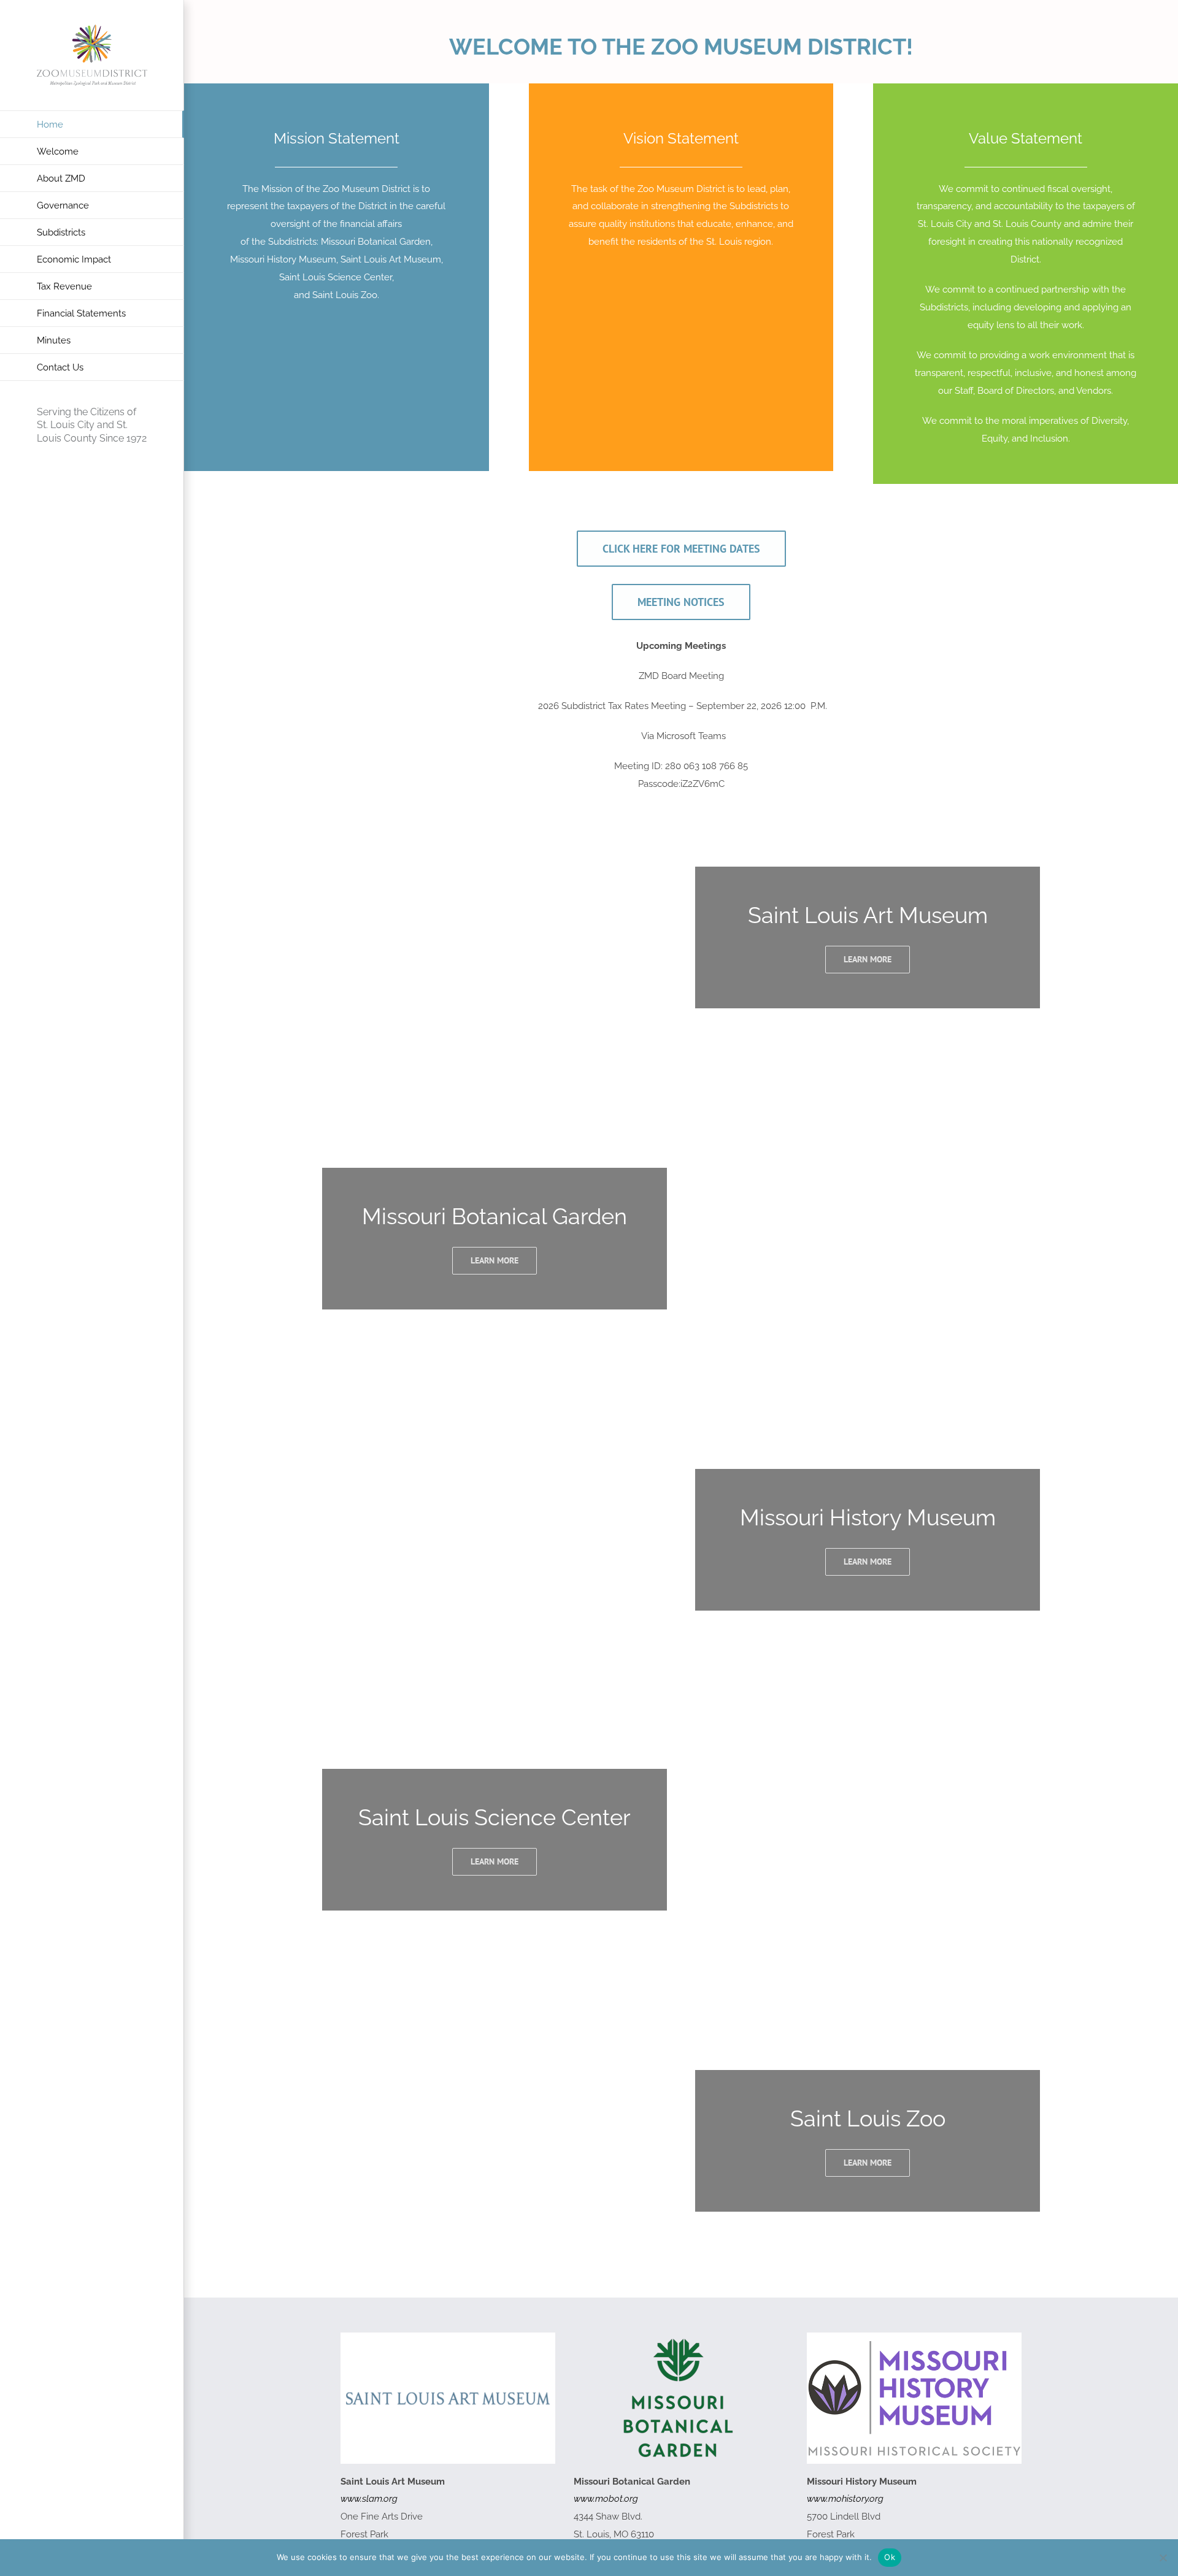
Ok (890, 2557)
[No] (1163, 2558)
